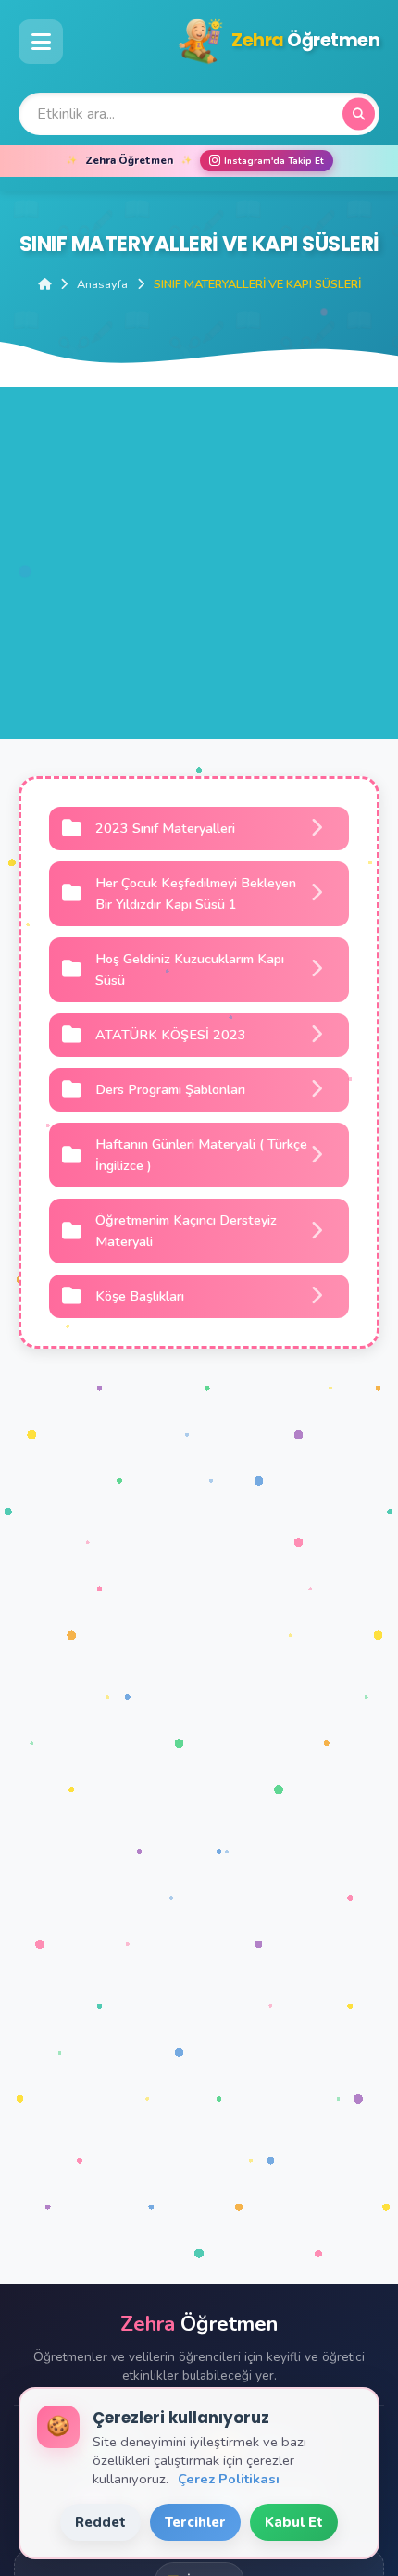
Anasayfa (102, 284)
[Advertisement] (199, 586)
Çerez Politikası (229, 2479)
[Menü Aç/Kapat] (41, 42)
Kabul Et (294, 2522)
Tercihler (195, 2522)
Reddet (100, 2522)
